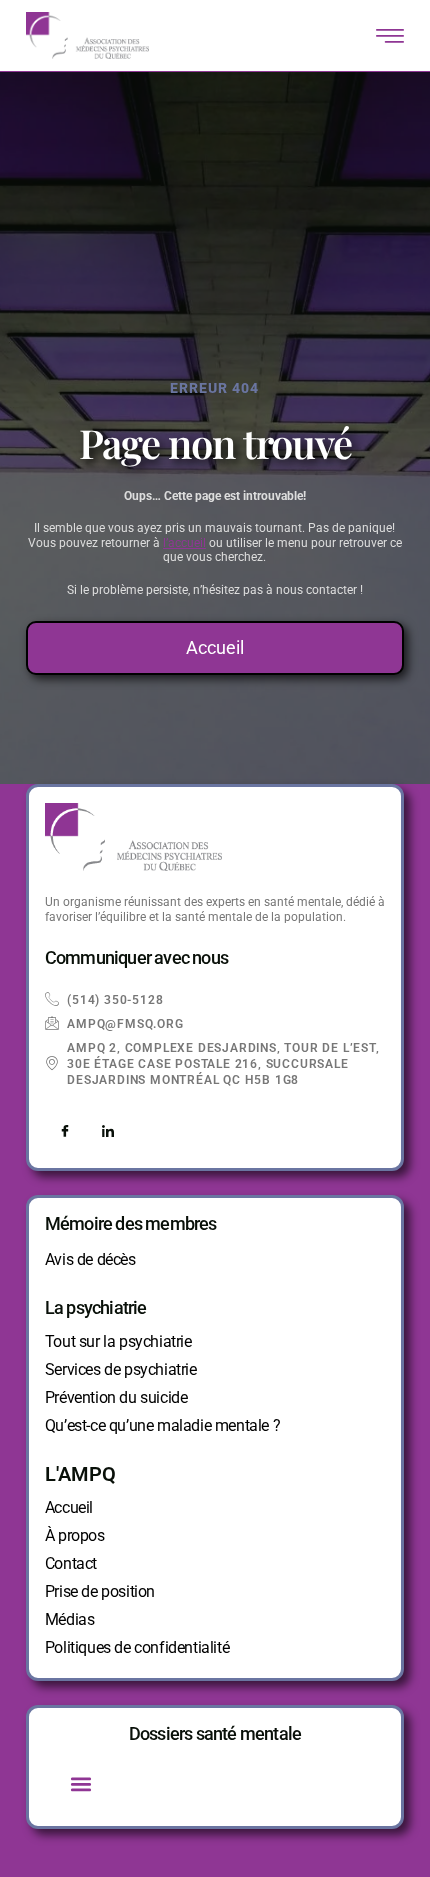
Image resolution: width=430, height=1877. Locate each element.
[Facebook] (65, 1132)
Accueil (69, 1507)
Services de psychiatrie (121, 1369)
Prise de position (100, 1591)
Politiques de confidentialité (137, 1647)
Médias (70, 1619)
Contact (71, 1563)
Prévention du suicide (116, 1397)
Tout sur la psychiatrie (118, 1341)
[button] (81, 1783)
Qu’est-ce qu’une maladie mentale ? (162, 1425)
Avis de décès (90, 1259)
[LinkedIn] (108, 1132)
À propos (75, 1535)
